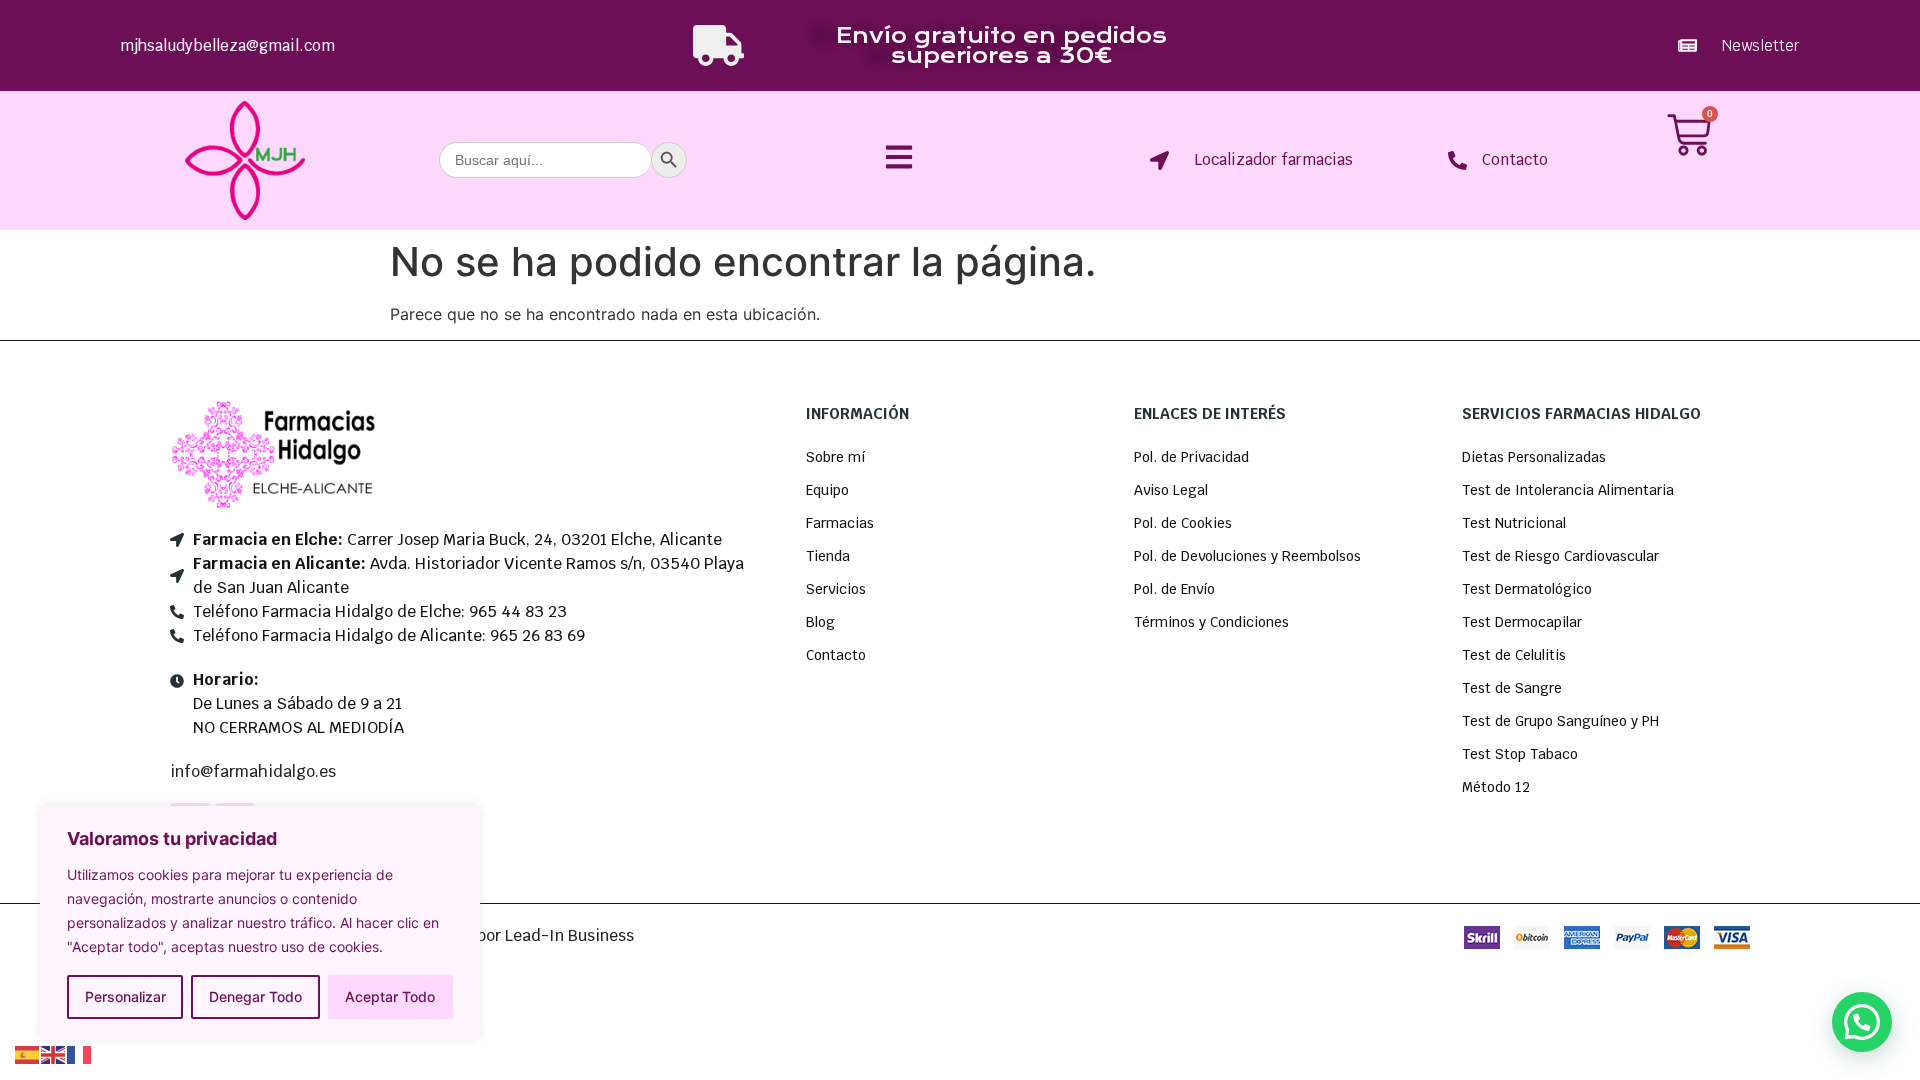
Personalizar (125, 996)
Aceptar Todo (390, 996)
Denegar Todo (255, 996)
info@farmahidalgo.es (253, 771)
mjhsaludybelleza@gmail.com (227, 45)
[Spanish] (28, 1053)
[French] (80, 1053)
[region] (260, 923)
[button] (1862, 1022)
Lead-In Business (569, 935)
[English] (54, 1053)
